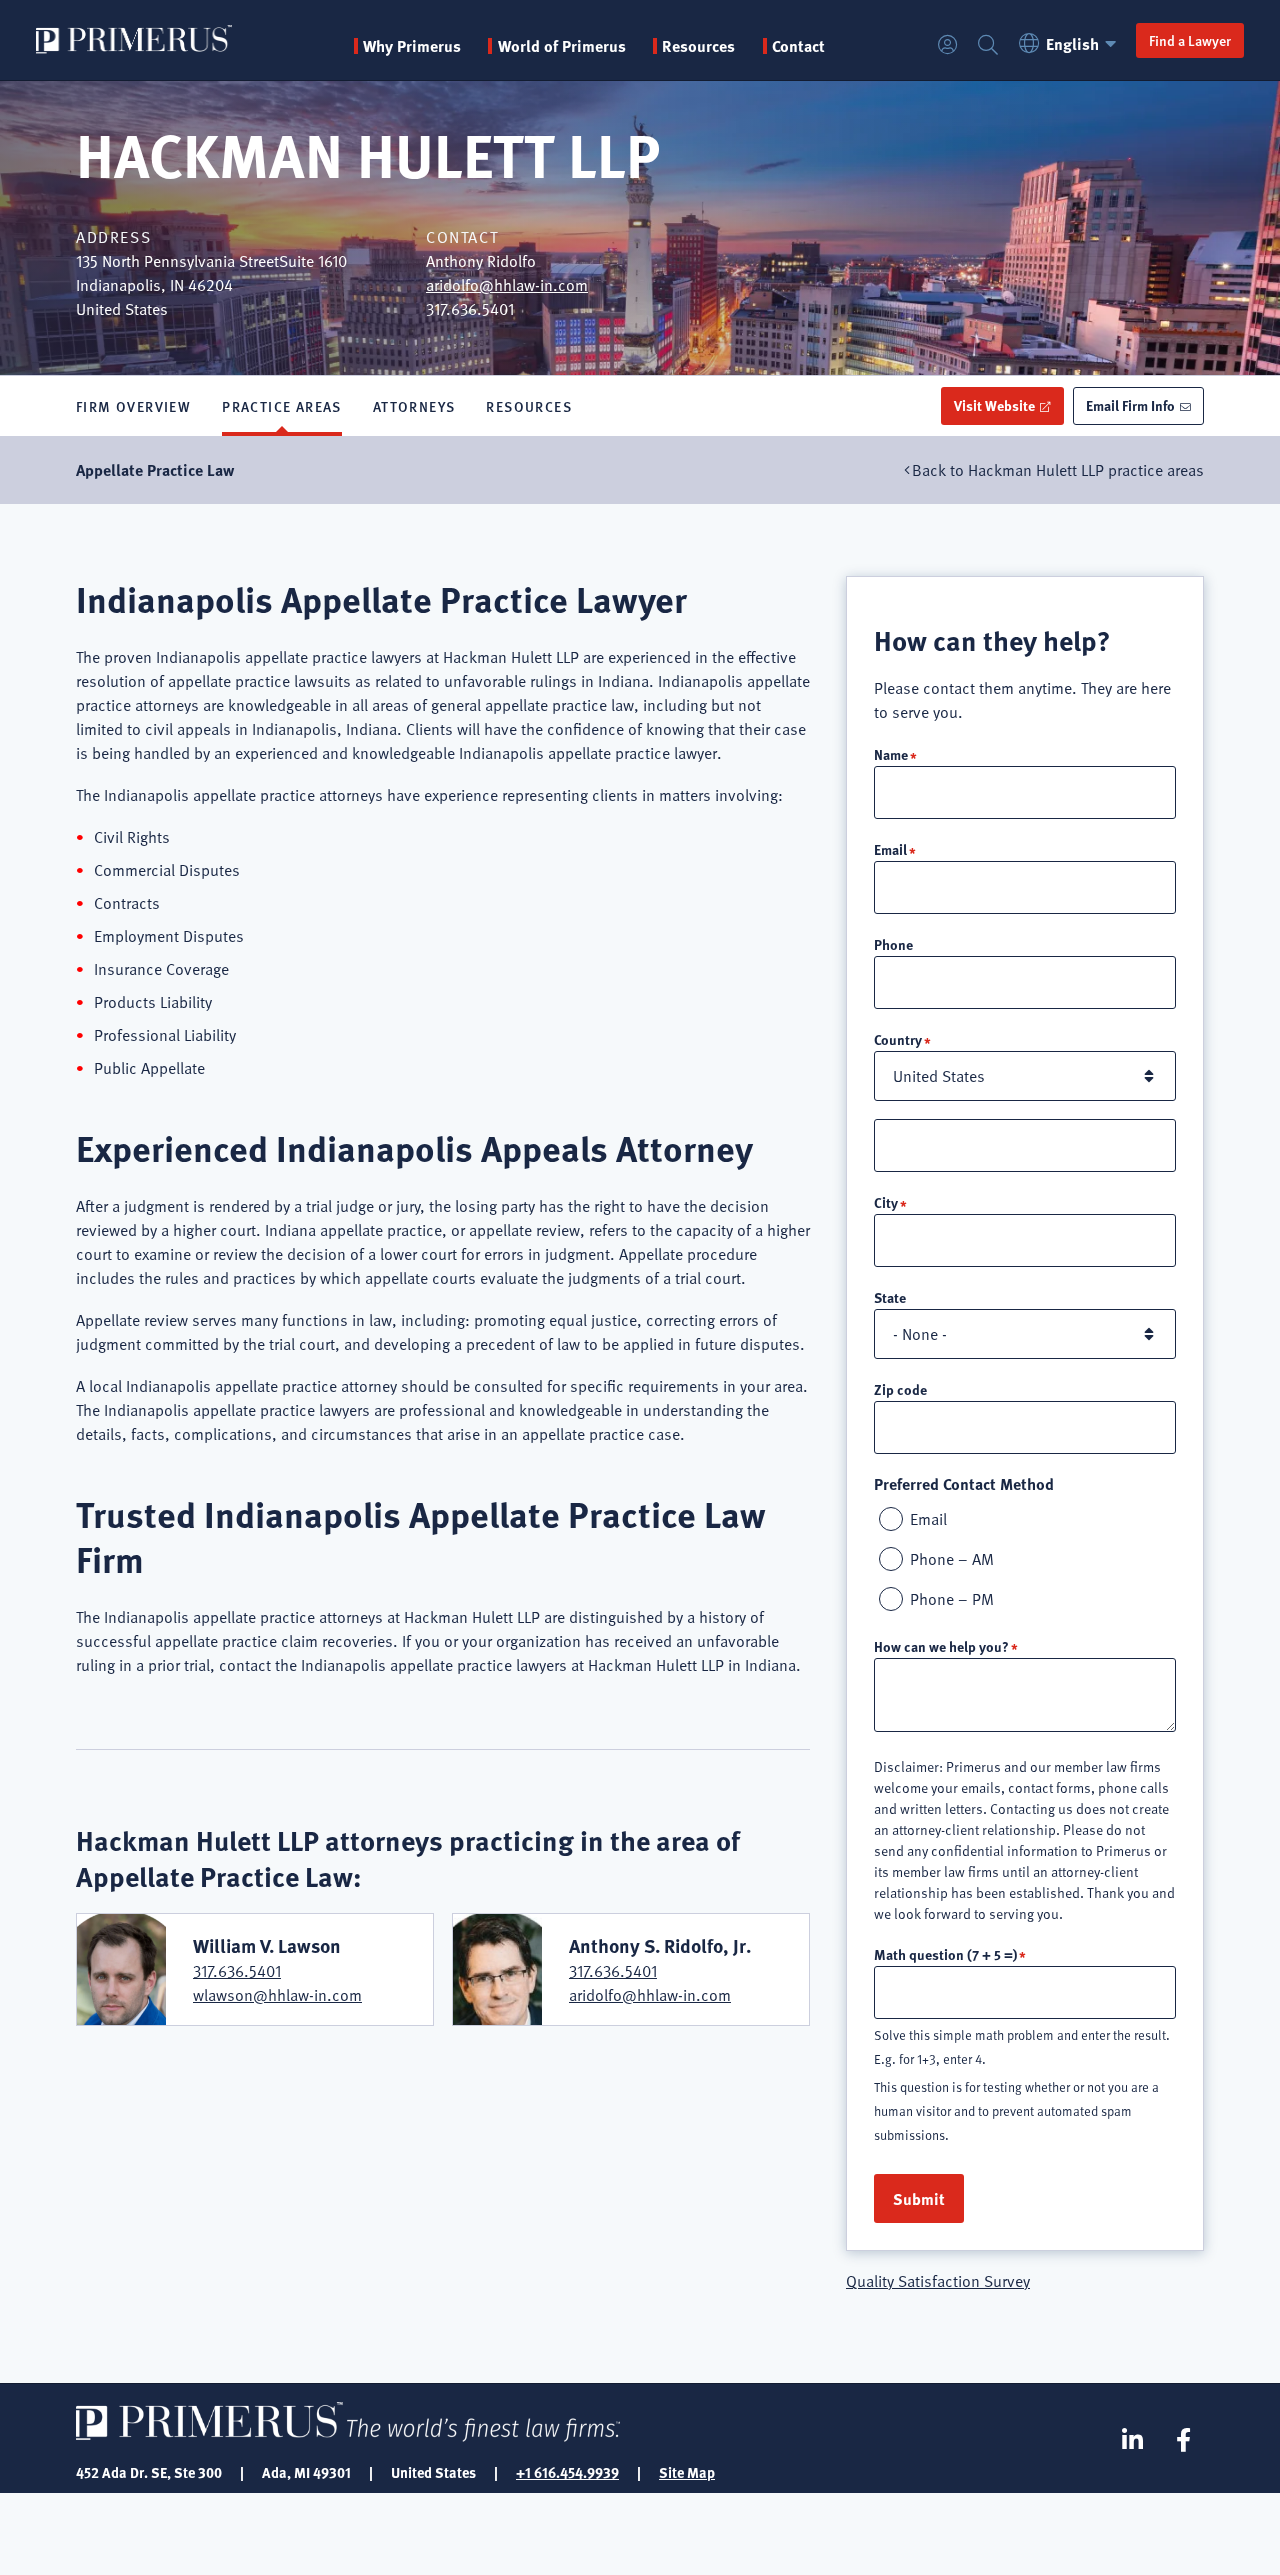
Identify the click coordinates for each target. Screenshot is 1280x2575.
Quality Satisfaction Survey (938, 2281)
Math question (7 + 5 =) (945, 1954)
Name (891, 754)
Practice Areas (282, 406)
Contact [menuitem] (798, 46)
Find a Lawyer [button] (1190, 40)
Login (948, 45)
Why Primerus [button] (412, 46)
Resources (529, 406)
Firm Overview (133, 406)
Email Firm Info (1130, 405)
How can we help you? (941, 1646)
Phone (893, 944)
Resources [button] (698, 46)
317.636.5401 (237, 1971)
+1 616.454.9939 (567, 2472)
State (890, 1297)
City (886, 1202)
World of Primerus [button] (561, 46)
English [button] (1072, 43)
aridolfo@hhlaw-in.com (507, 285)
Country (898, 1039)
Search (988, 45)
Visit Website (994, 405)
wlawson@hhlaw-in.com (277, 1995)
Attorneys (414, 406)
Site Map (687, 2472)
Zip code (900, 1389)
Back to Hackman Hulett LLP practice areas (1058, 470)
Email (890, 849)
